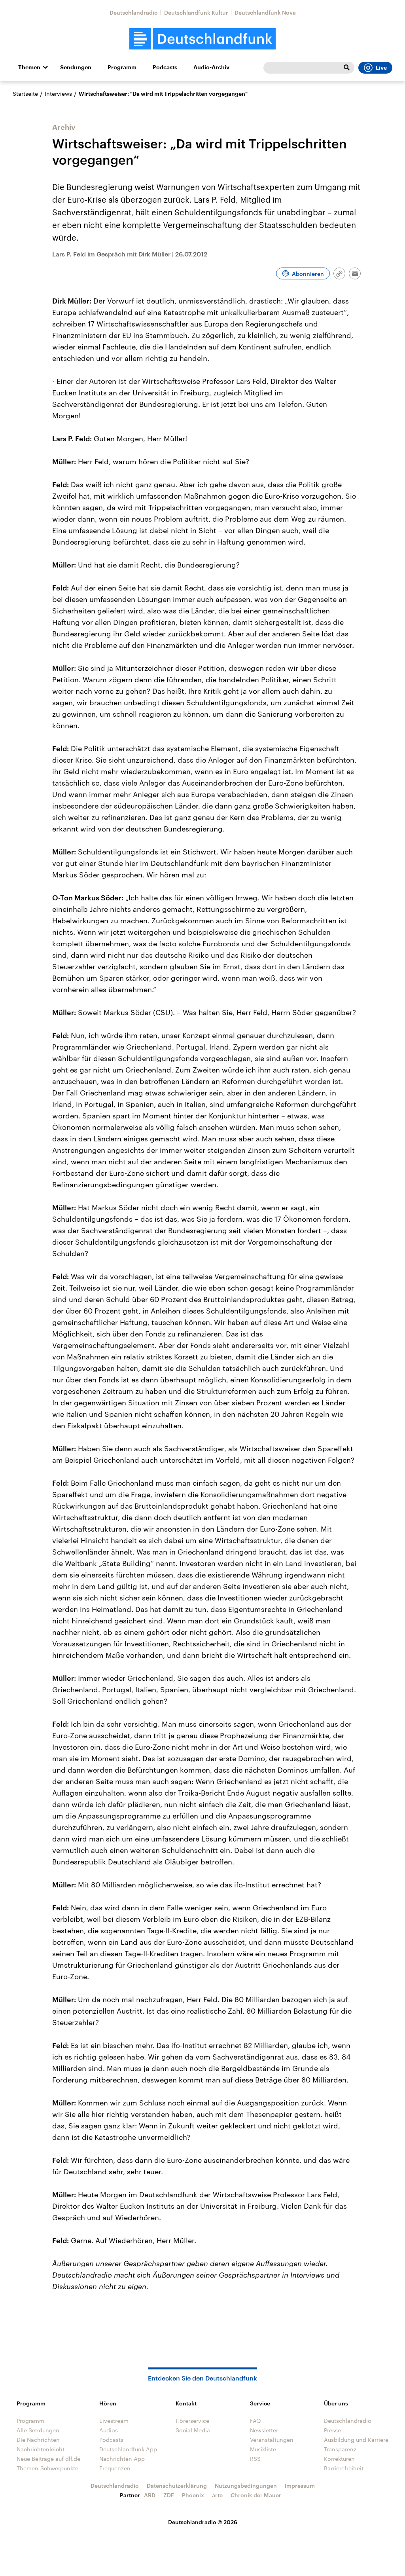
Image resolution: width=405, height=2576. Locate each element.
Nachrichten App (122, 2459)
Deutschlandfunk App (128, 2449)
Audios (109, 2430)
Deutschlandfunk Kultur (196, 12)
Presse (332, 2430)
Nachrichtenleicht (41, 2449)
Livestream (114, 2421)
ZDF (169, 2495)
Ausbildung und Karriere (356, 2440)
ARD (150, 2495)
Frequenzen (115, 2468)
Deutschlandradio (134, 12)
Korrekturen (339, 2459)
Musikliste (263, 2449)
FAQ (255, 2421)
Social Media (193, 2430)
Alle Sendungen (38, 2430)
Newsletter (264, 2430)
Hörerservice (192, 2421)
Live (381, 68)
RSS (255, 2459)
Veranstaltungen (272, 2440)
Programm (122, 67)
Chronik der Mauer (256, 2495)
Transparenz (340, 2449)
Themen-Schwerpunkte (47, 2468)
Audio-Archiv (211, 67)
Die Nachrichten (38, 2440)
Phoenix (193, 2495)
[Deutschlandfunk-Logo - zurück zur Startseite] (202, 39)
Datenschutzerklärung (177, 2486)
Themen (29, 67)
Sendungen (76, 67)
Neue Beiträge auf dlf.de (48, 2459)
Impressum (300, 2486)
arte (217, 2495)
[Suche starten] (346, 68)
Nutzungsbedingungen (246, 2486)
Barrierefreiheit (344, 2468)
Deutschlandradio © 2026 (203, 2522)
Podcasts (165, 67)
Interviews (58, 94)
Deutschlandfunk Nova (265, 12)
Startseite (25, 94)
